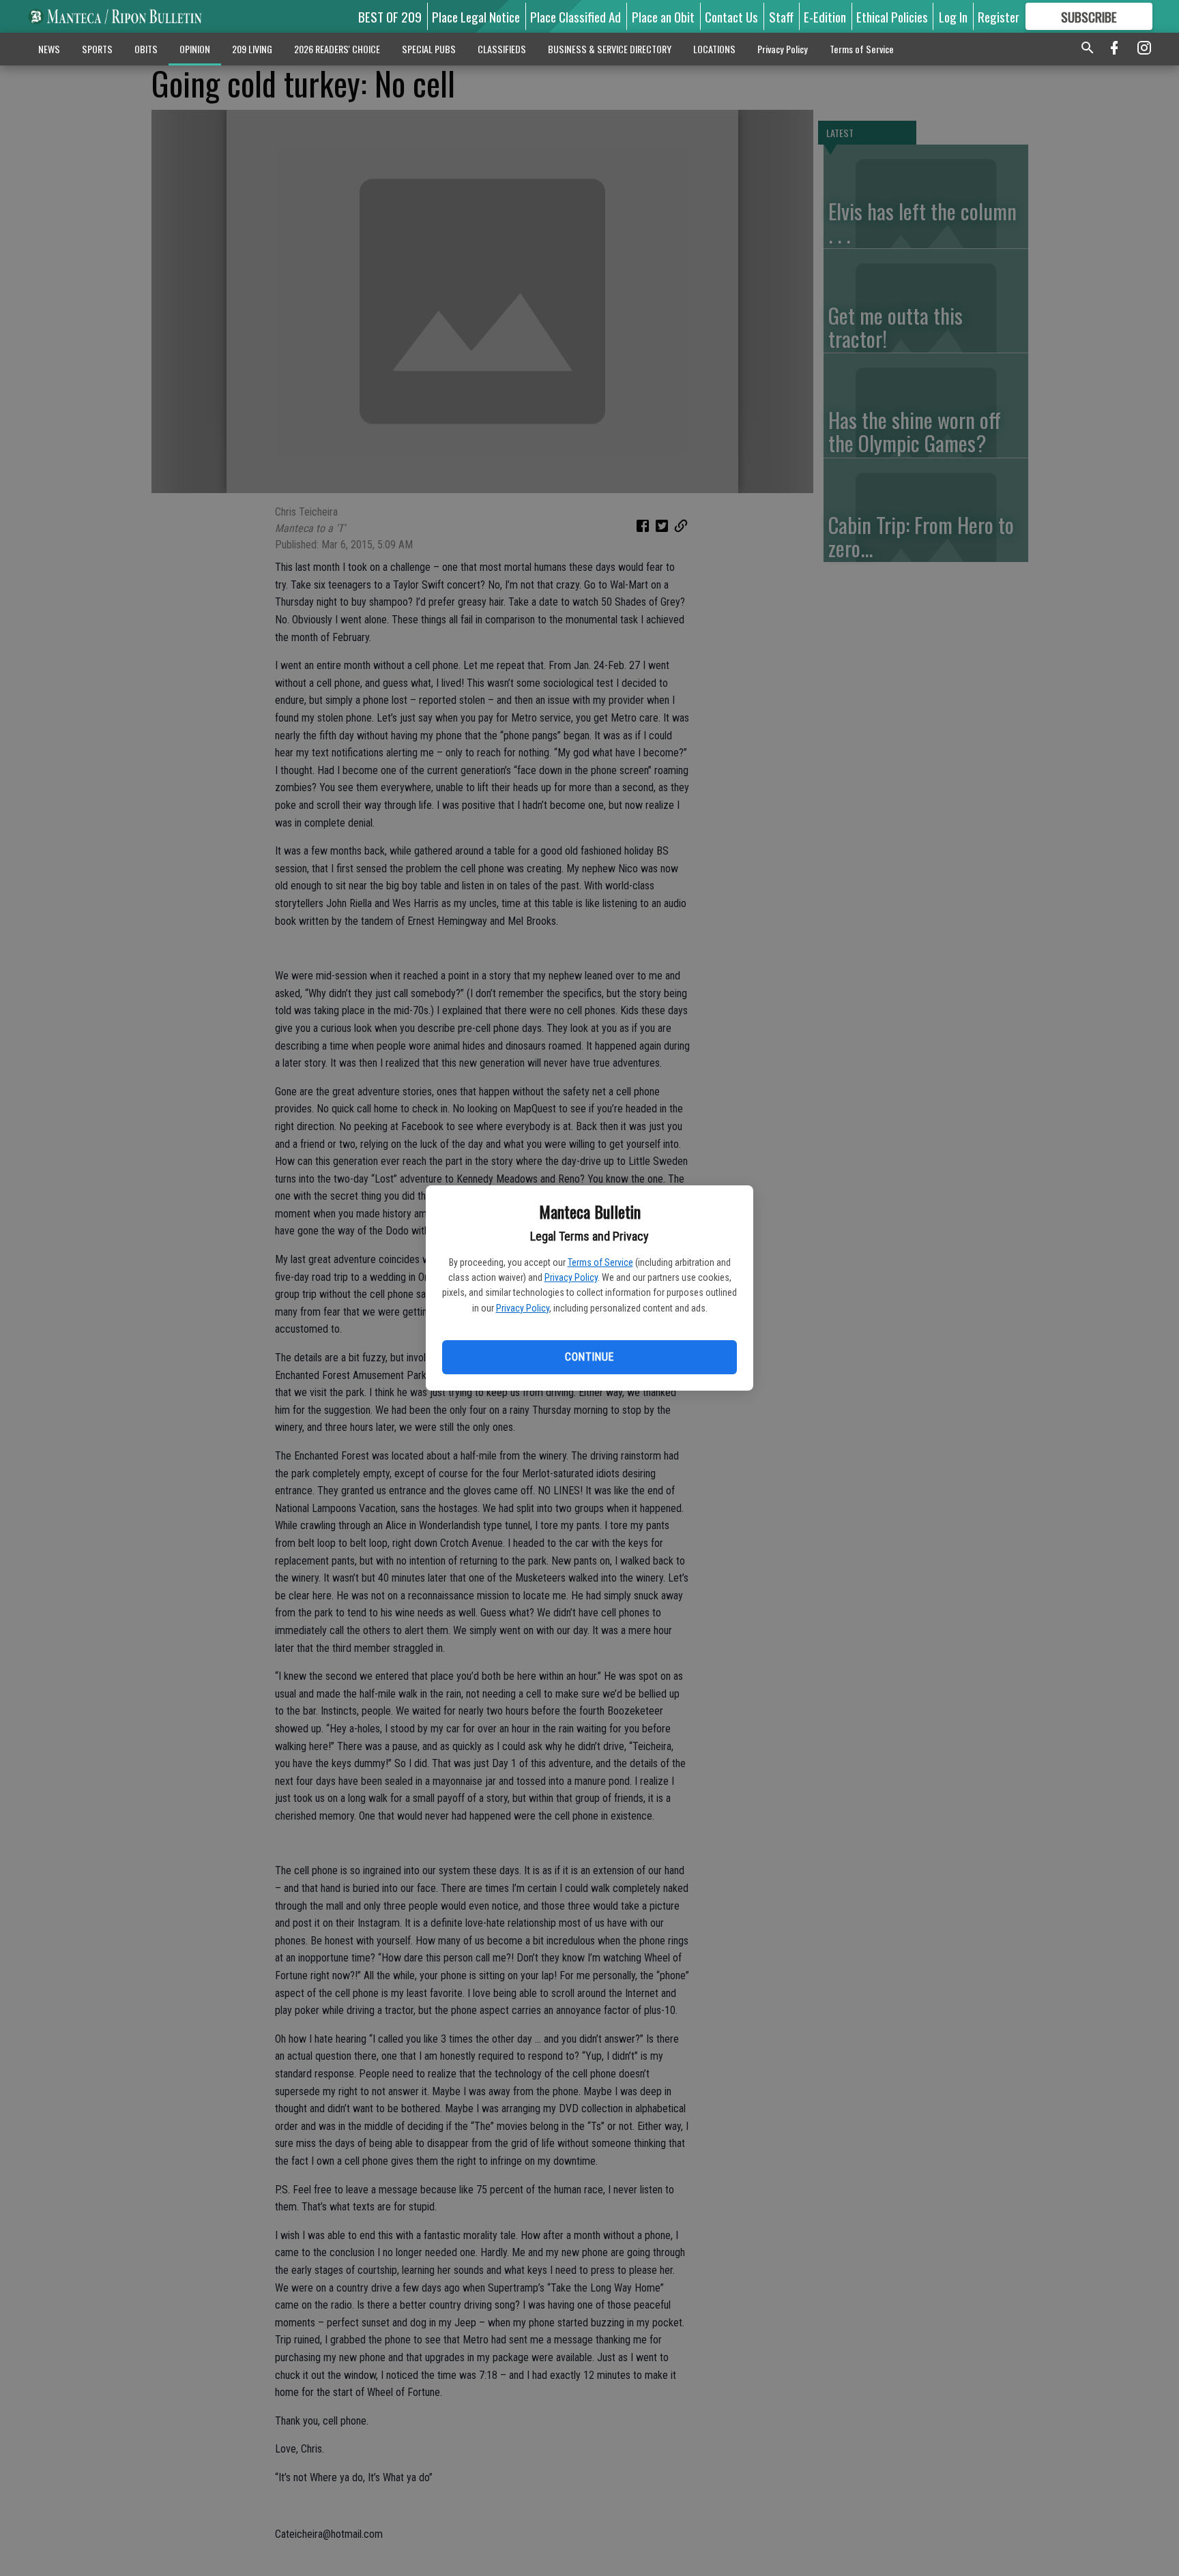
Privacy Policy (571, 1277)
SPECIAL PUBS (429, 49)
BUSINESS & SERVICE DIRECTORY (610, 49)
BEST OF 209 (390, 16)
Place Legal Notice (476, 16)
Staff (781, 16)
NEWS (49, 49)
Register (999, 16)
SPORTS (97, 49)
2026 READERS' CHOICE (337, 49)
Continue (589, 1357)
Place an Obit (663, 16)
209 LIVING (252, 49)
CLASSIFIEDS (502, 49)
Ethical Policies (892, 16)
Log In (953, 16)
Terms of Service (600, 1262)
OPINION (195, 49)
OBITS (146, 49)
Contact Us (731, 16)
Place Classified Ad (576, 16)
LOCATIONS (714, 49)
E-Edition (825, 16)
